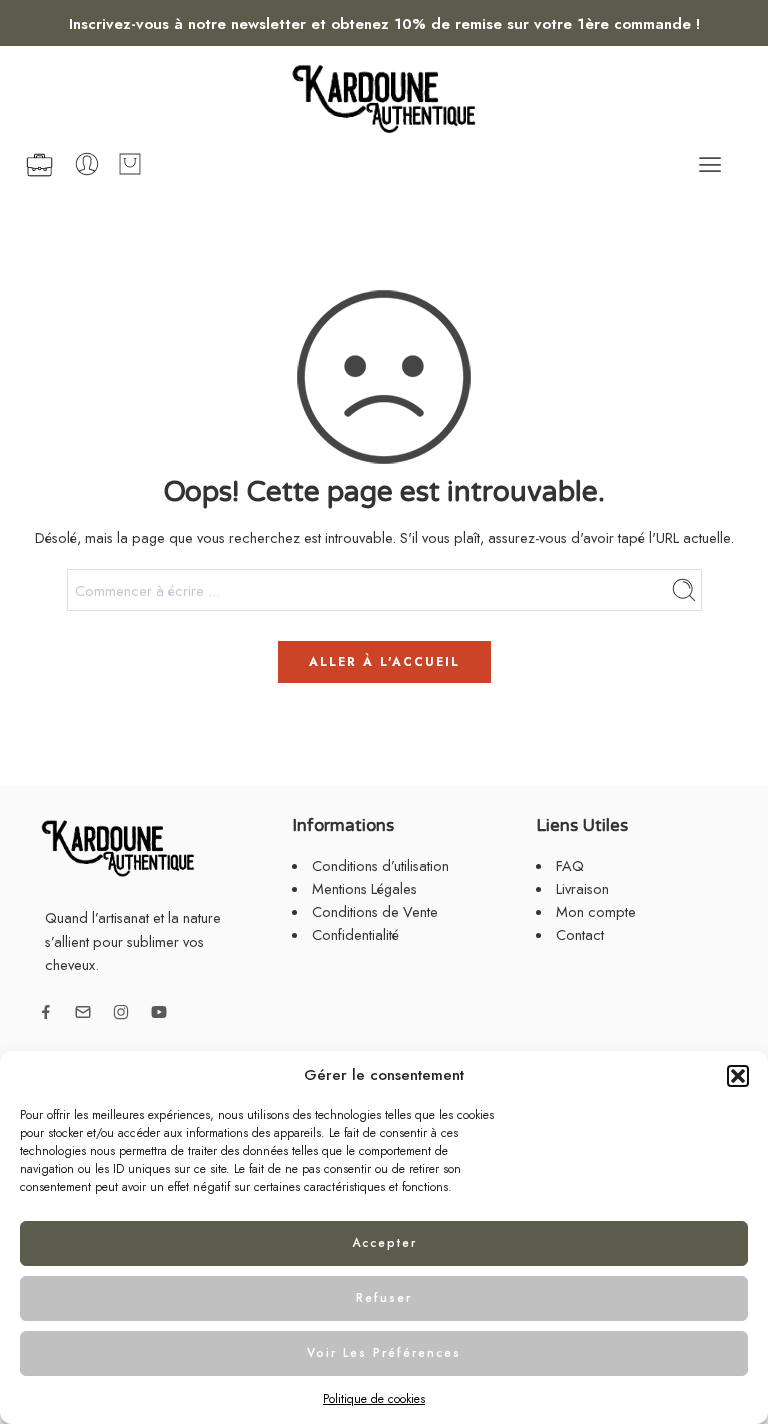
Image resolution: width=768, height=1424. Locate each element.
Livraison (582, 888)
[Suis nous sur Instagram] (121, 1012)
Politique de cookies (374, 1399)
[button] (738, 1076)
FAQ (570, 865)
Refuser (384, 1298)
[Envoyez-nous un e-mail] (83, 1012)
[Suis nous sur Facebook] (46, 1012)
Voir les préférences (384, 1353)
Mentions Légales (364, 888)
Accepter (384, 1243)
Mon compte (596, 911)
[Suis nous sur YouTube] (159, 1012)
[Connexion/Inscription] (87, 164)
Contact (580, 934)
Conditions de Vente (375, 911)
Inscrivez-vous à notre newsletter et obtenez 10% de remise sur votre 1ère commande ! (384, 24)
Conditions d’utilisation (380, 865)
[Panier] (130, 164)
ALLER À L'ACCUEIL (384, 662)
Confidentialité (355, 934)
